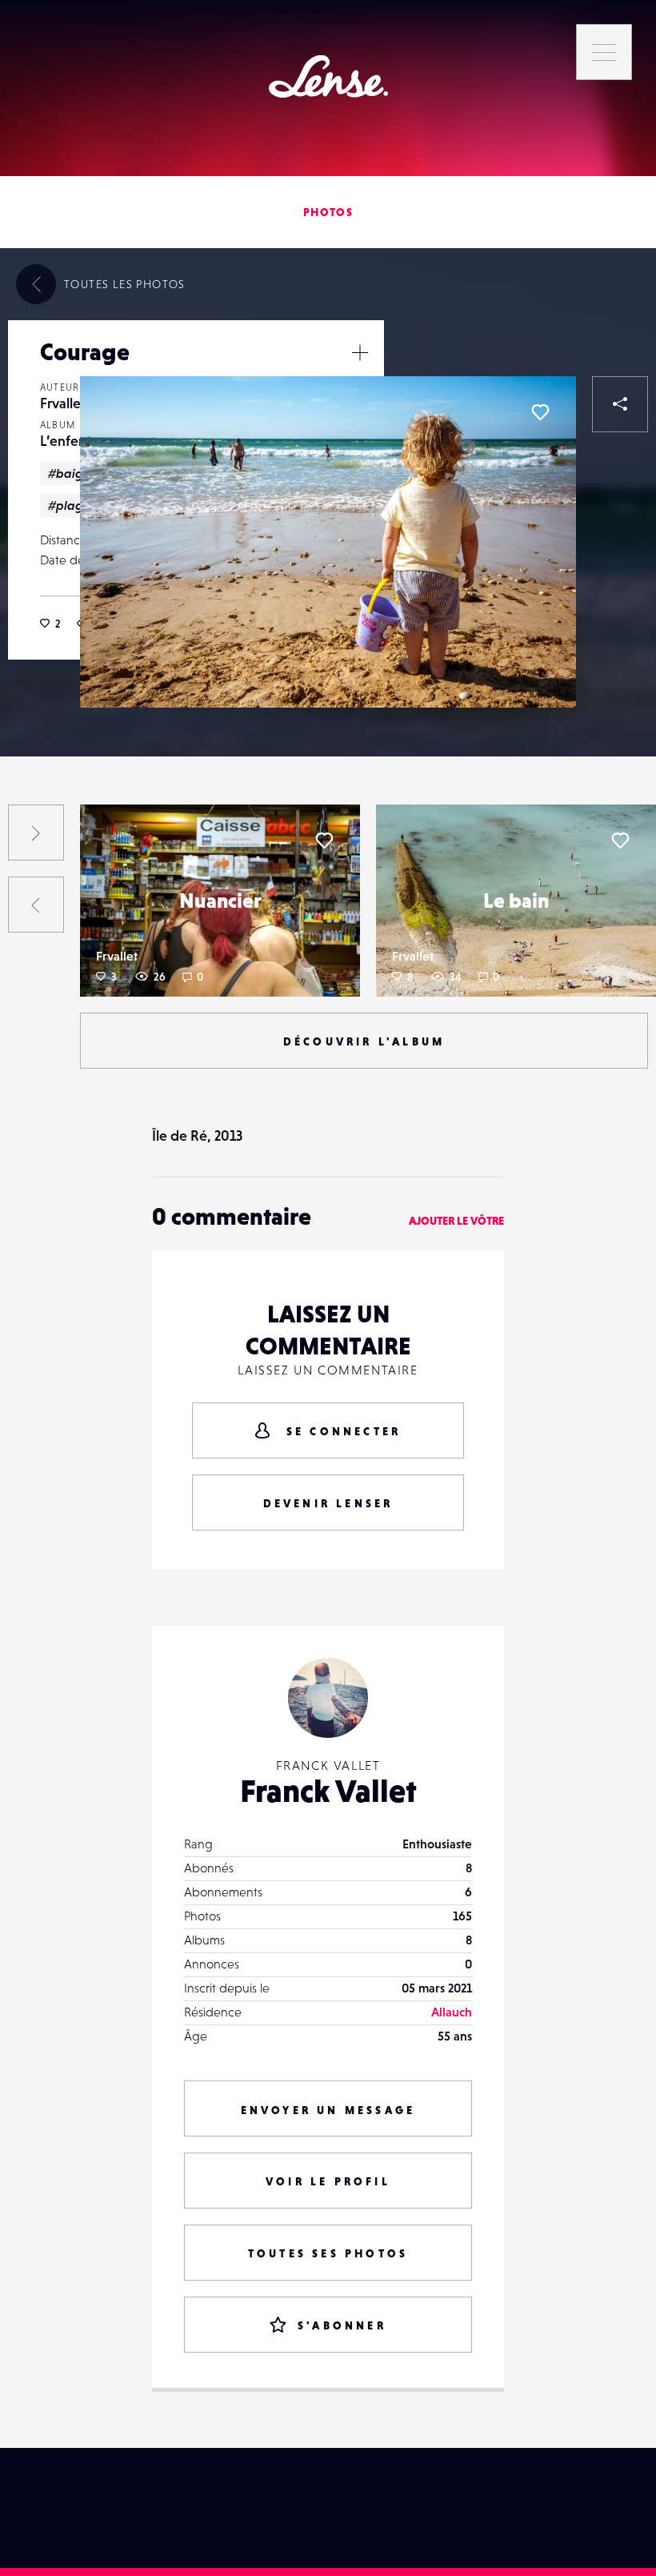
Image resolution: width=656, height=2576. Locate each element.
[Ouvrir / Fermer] (360, 352)
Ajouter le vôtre (456, 1221)
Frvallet (63, 403)
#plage (69, 505)
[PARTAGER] (620, 404)
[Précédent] (36, 905)
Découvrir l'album (364, 1041)
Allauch (452, 2012)
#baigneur (79, 473)
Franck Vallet (328, 1791)
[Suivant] (36, 833)
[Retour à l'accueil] (328, 76)
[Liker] (540, 412)
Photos (328, 212)
